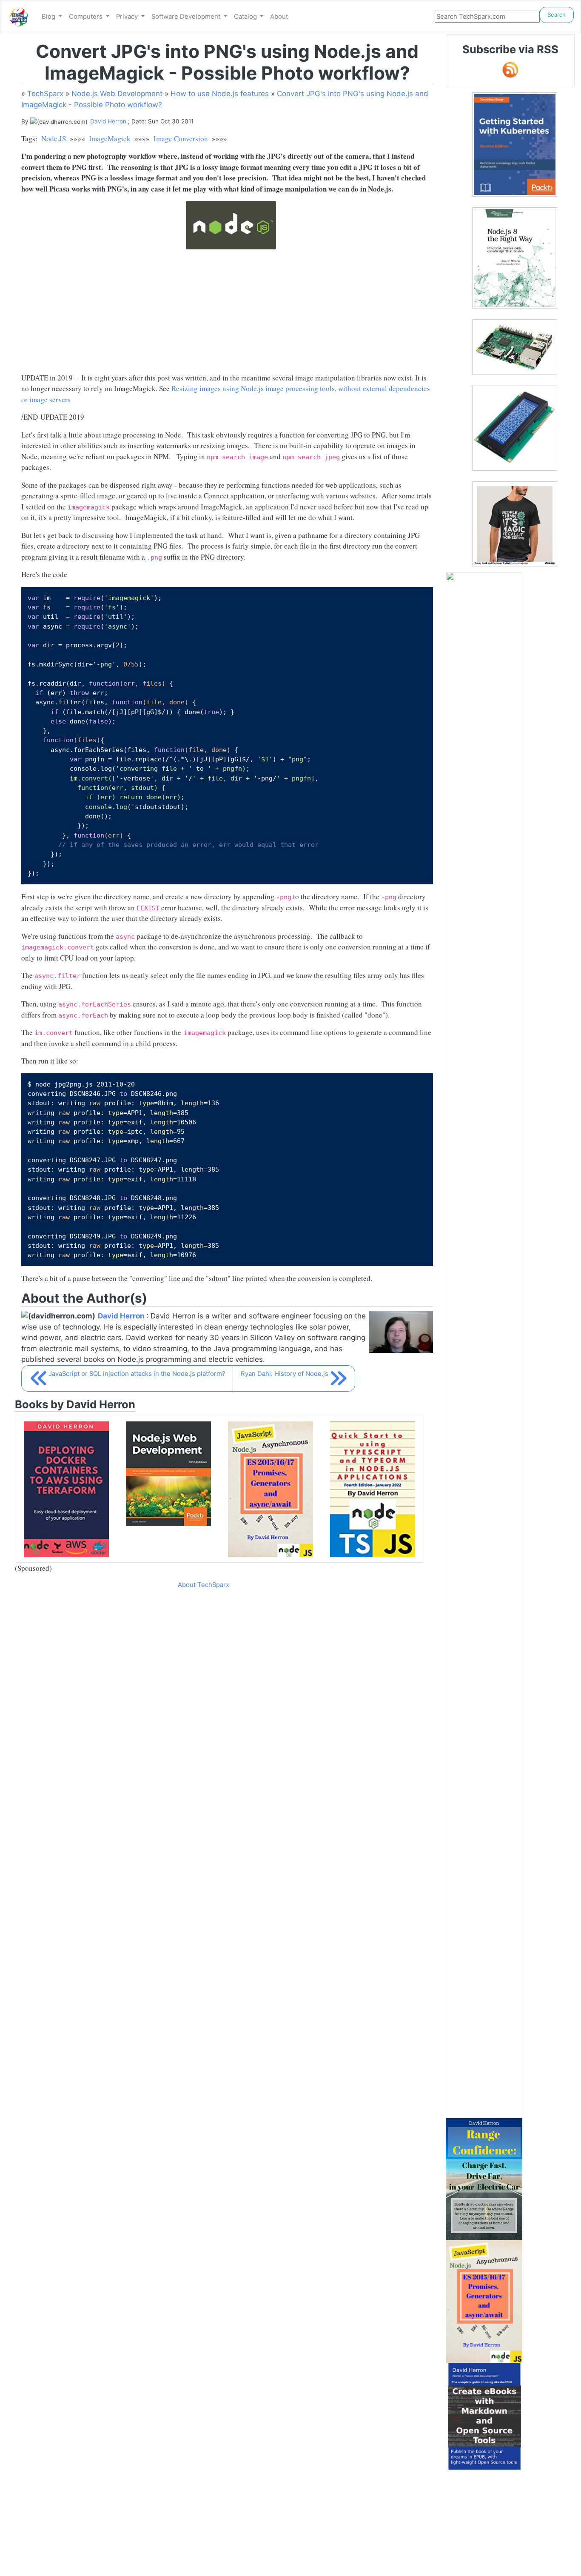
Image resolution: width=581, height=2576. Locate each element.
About (279, 17)
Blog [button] (49, 17)
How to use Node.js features (220, 94)
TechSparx (45, 94)
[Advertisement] (227, 313)
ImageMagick (110, 139)
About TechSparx (204, 1585)
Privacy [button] (128, 17)
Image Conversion (181, 139)
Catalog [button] (246, 17)
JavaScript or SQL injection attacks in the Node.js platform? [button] (137, 1374)
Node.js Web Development (117, 94)
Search (557, 14)
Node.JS (54, 139)
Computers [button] (87, 17)
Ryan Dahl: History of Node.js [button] (285, 1374)
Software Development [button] (187, 17)
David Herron (108, 121)
